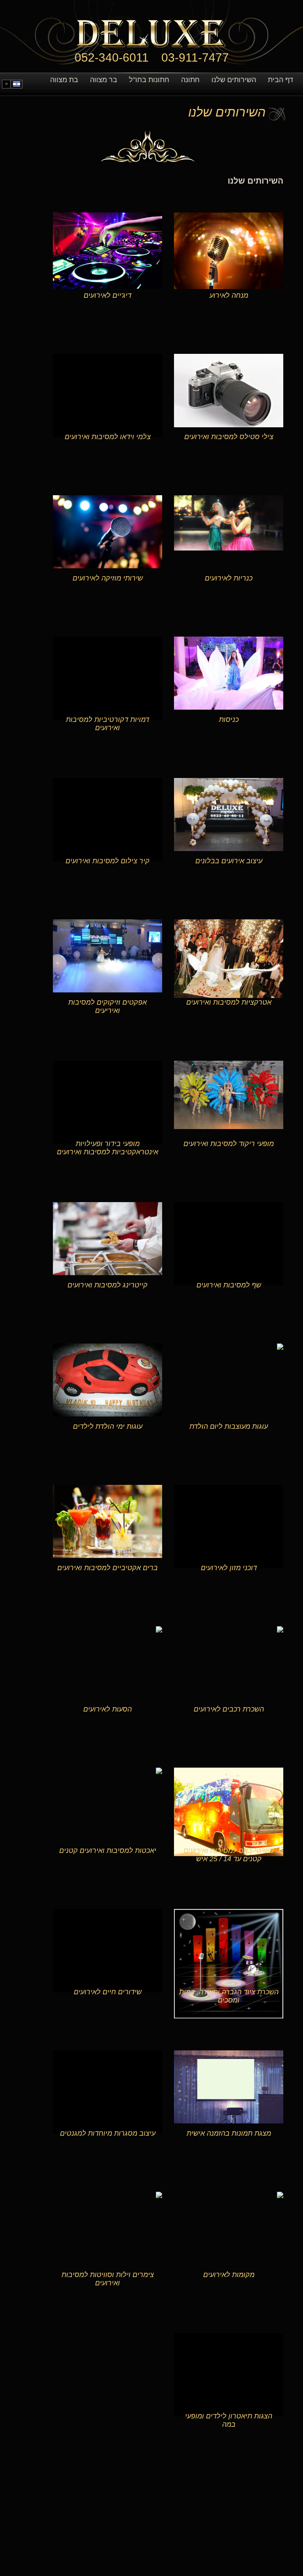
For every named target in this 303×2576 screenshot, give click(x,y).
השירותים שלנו (234, 80)
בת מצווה (64, 80)
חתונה (190, 80)
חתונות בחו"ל (149, 80)
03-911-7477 (195, 57)
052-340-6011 (112, 57)
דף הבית (281, 80)
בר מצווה (104, 80)
